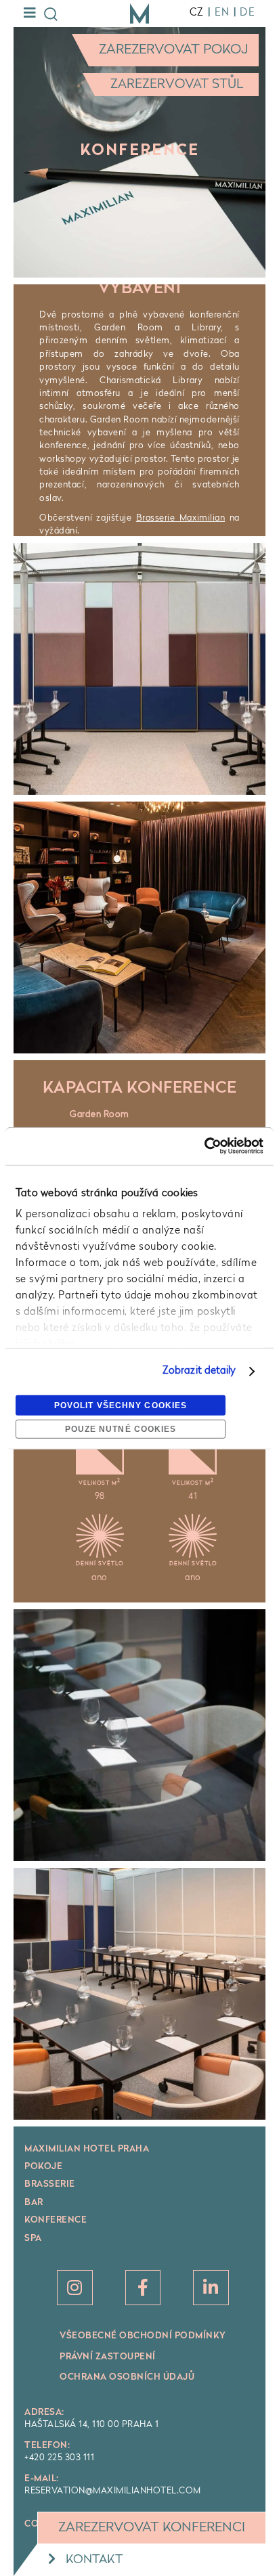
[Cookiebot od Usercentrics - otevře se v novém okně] (204, 1146)
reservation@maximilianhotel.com (113, 2491)
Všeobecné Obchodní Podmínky (143, 2336)
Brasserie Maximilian (181, 518)
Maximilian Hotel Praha (87, 2149)
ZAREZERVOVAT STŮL (177, 85)
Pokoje (43, 2167)
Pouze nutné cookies (121, 1429)
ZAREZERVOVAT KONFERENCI (152, 2528)
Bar (34, 2203)
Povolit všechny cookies (121, 1405)
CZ (197, 13)
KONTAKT (94, 2560)
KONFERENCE (56, 2220)
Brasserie (50, 2184)
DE (248, 13)
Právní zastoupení (108, 2357)
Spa (33, 2239)
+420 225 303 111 (59, 2458)
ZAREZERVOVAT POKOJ (174, 50)
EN (222, 13)
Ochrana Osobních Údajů (127, 2377)
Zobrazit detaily (199, 1371)
